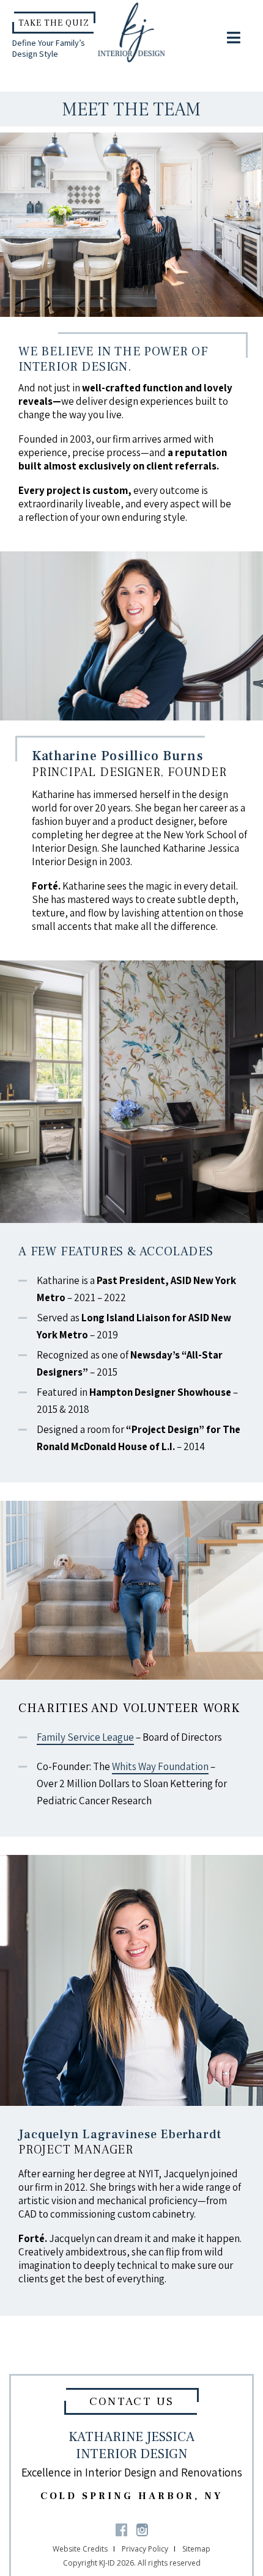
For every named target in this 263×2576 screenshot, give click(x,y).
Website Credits (80, 2549)
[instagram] (142, 2528)
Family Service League (85, 1737)
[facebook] (121, 2528)
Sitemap (196, 2549)
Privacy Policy (145, 2549)
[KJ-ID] (131, 31)
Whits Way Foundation (160, 1766)
